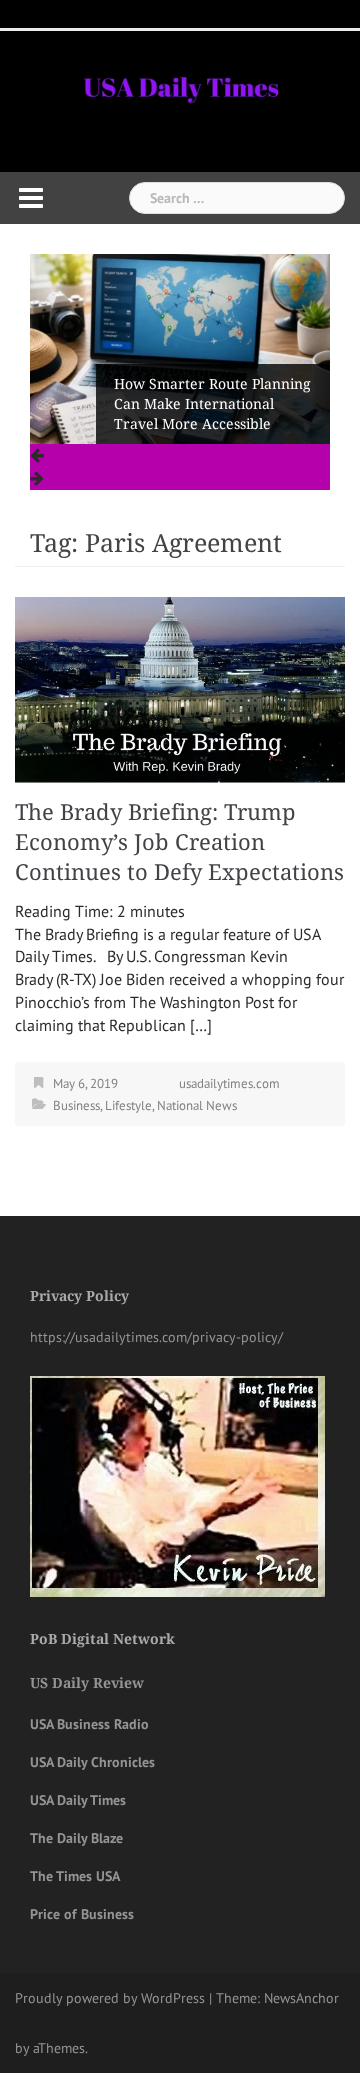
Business (76, 1105)
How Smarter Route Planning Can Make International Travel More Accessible (212, 404)
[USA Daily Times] (180, 84)
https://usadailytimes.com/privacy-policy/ (156, 1337)
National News (197, 1105)
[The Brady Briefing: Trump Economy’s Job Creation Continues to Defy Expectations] (180, 688)
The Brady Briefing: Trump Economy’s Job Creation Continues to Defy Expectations (179, 842)
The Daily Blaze (76, 1838)
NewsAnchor (301, 1998)
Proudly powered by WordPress (110, 1998)
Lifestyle (128, 1105)
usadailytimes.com (229, 1083)
